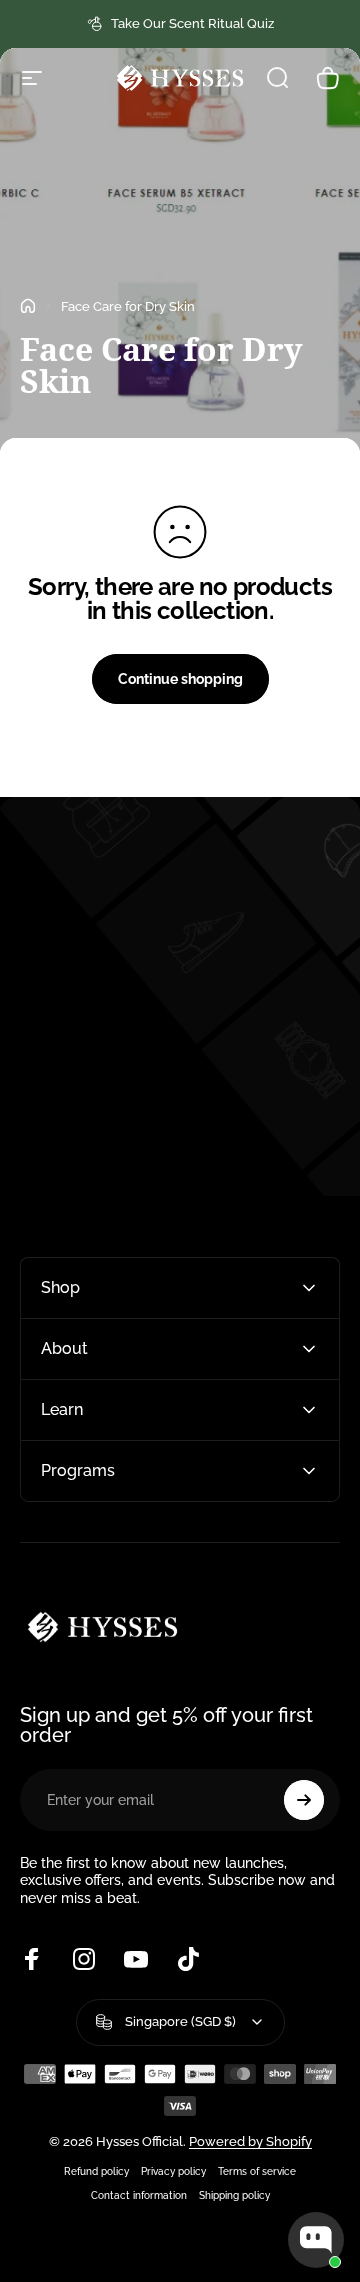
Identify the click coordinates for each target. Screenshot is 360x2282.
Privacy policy (173, 2171)
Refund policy (96, 2171)
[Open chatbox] (316, 2240)
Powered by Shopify (250, 2141)
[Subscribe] (304, 1800)
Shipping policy (234, 2195)
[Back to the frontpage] (28, 306)
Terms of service (257, 2171)
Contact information (139, 2195)
